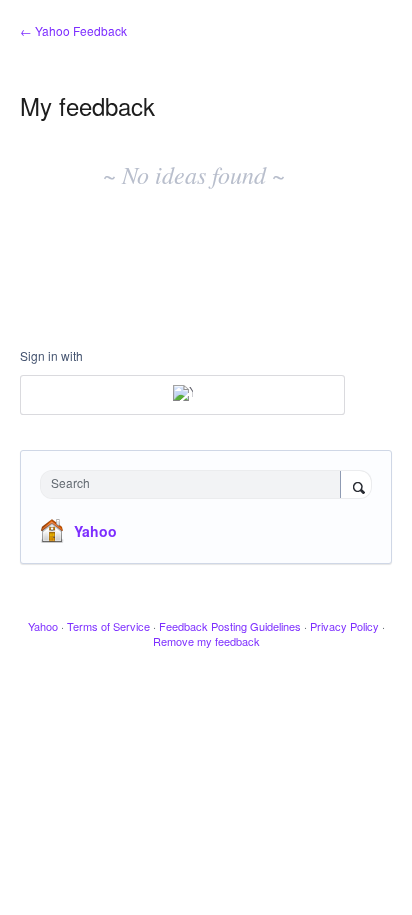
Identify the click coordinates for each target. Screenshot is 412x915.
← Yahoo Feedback (73, 30)
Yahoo (95, 531)
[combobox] (195, 484)
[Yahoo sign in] (182, 395)
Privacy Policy (344, 626)
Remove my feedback (206, 641)
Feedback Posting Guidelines (230, 626)
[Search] (356, 486)
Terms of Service (108, 626)
